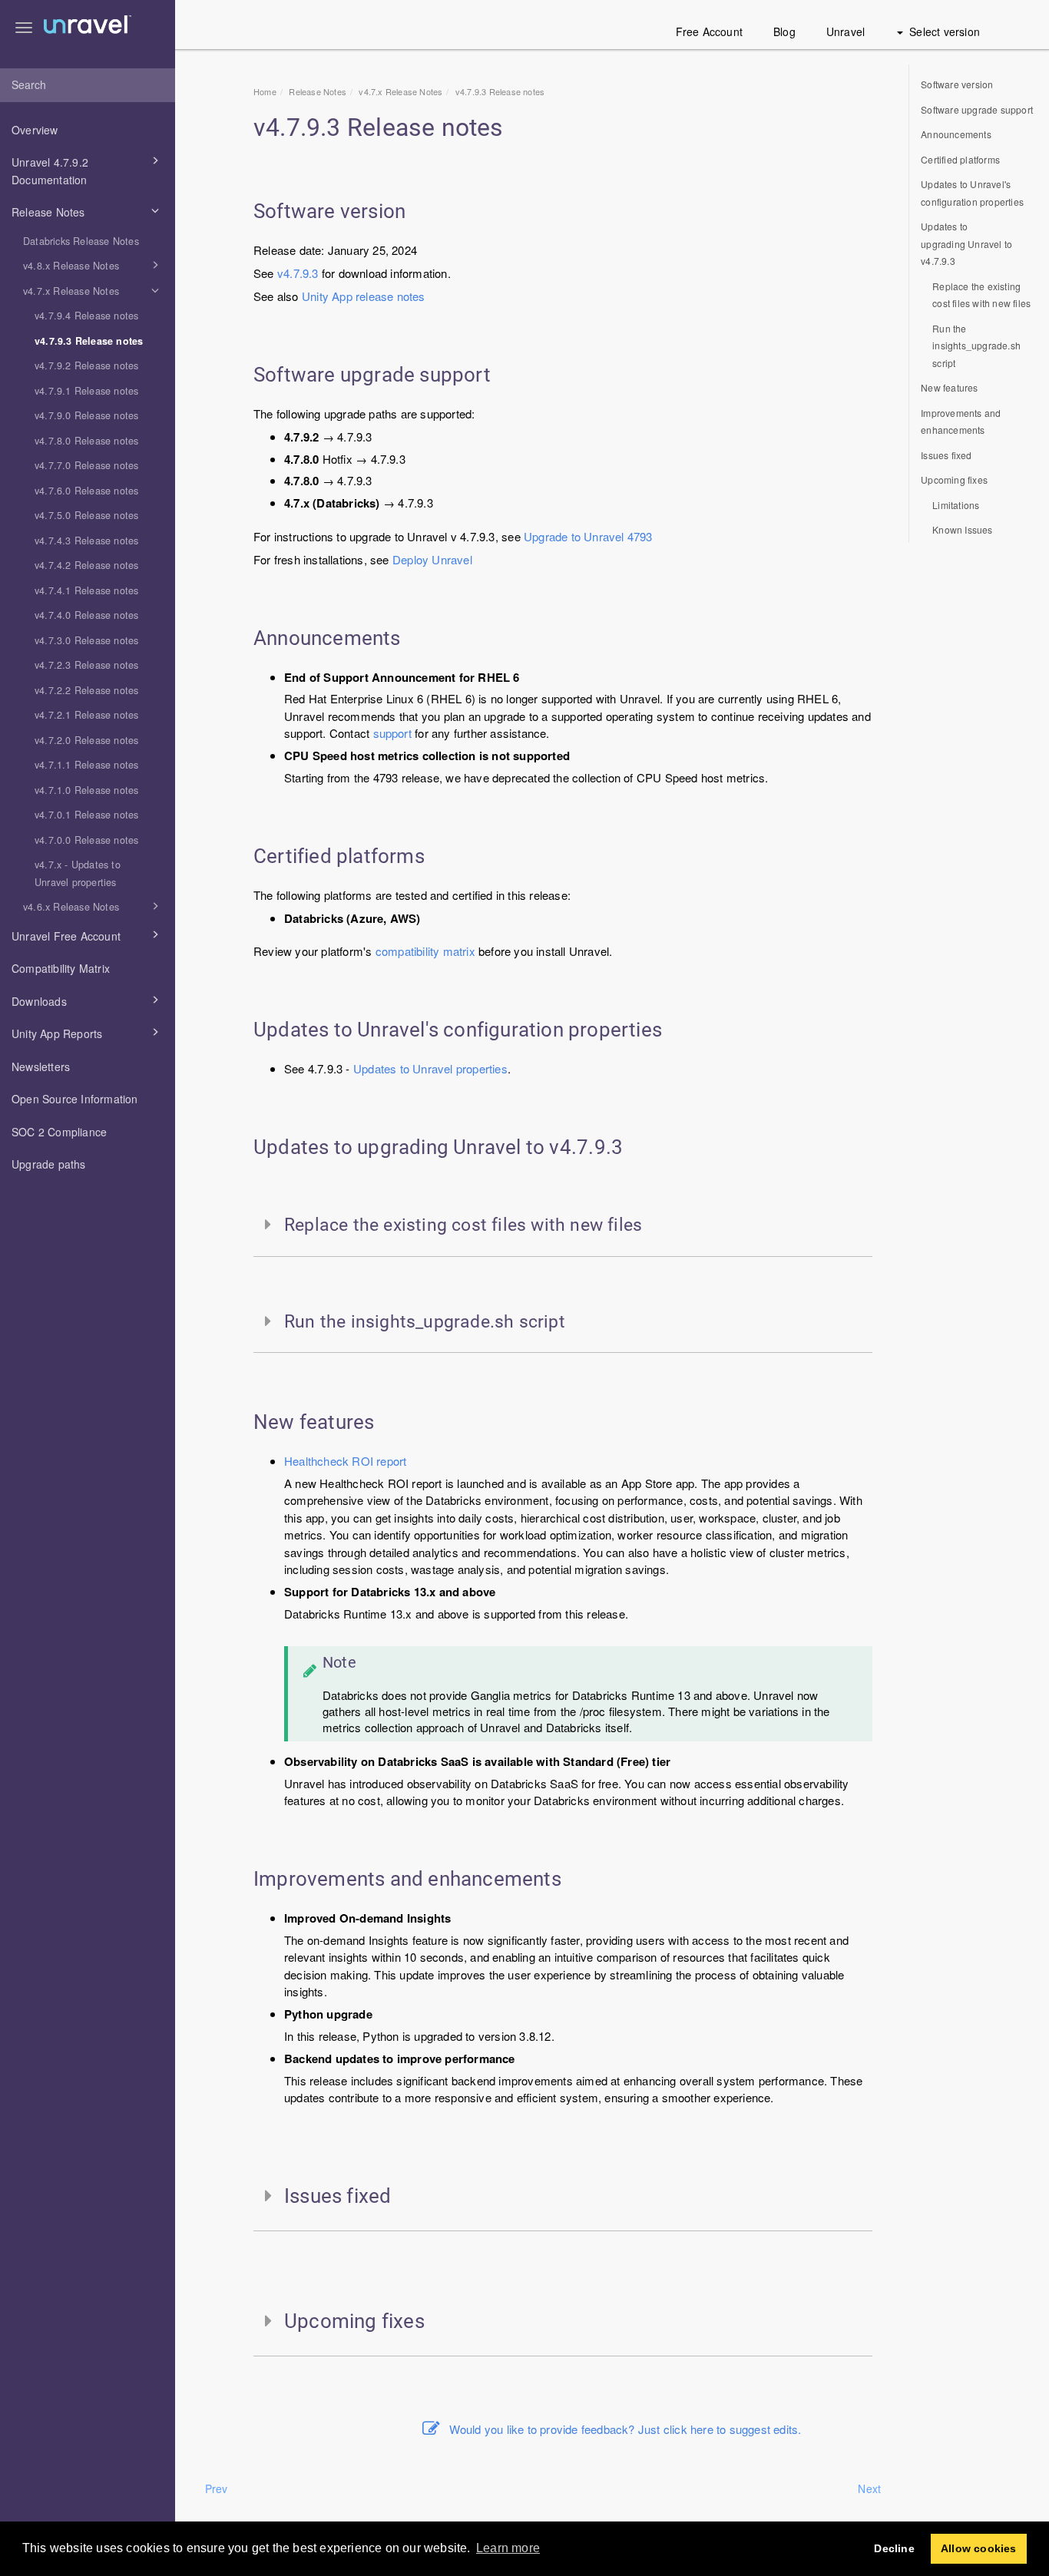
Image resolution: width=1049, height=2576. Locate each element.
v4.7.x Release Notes (71, 291)
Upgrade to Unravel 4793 (588, 536)
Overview (35, 130)
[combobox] (88, 85)
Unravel (845, 31)
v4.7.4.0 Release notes (86, 615)
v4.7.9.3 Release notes (89, 341)
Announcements (956, 134)
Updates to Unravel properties (430, 1068)
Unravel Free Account (66, 936)
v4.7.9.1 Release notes (86, 391)
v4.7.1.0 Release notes (86, 790)
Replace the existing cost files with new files (981, 295)
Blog (784, 31)
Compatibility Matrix (61, 968)
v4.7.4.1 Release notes (86, 590)
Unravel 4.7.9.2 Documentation (50, 171)
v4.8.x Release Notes (71, 266)
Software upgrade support (977, 109)
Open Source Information (75, 1099)
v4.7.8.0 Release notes (86, 441)
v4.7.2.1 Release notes (86, 715)
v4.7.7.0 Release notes (86, 465)
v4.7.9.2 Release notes (86, 365)
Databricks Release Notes (81, 241)
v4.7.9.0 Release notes (86, 415)
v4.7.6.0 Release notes (86, 491)
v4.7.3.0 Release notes (86, 640)
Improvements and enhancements (961, 422)
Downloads (39, 1001)
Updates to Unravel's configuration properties (972, 193)
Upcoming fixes (954, 479)
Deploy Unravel (432, 559)
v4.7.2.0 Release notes (86, 740)
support (392, 733)
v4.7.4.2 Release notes (86, 565)
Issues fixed (946, 455)
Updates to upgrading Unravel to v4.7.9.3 (966, 243)
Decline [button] (894, 2548)
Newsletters (41, 1066)
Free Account (709, 31)
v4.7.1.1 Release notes (86, 765)
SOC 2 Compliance (59, 1132)
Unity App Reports (57, 1033)
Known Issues (962, 529)
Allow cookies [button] (979, 2548)
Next (869, 2488)
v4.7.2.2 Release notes (86, 690)
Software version (957, 84)
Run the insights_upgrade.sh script (976, 346)
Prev (217, 2488)
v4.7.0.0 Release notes (86, 840)
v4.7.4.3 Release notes (86, 541)
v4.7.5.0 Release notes (86, 515)
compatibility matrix (425, 951)
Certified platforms (960, 159)
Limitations (956, 505)
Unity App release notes (364, 296)
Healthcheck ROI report (345, 1461)
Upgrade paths (49, 1164)
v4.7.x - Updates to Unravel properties (78, 873)
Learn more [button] (508, 2548)
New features (949, 387)
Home (265, 91)
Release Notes (48, 212)
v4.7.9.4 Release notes (86, 316)
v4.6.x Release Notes (71, 907)
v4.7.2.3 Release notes (86, 665)
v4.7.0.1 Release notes (86, 815)
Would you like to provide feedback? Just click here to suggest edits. (625, 2429)
